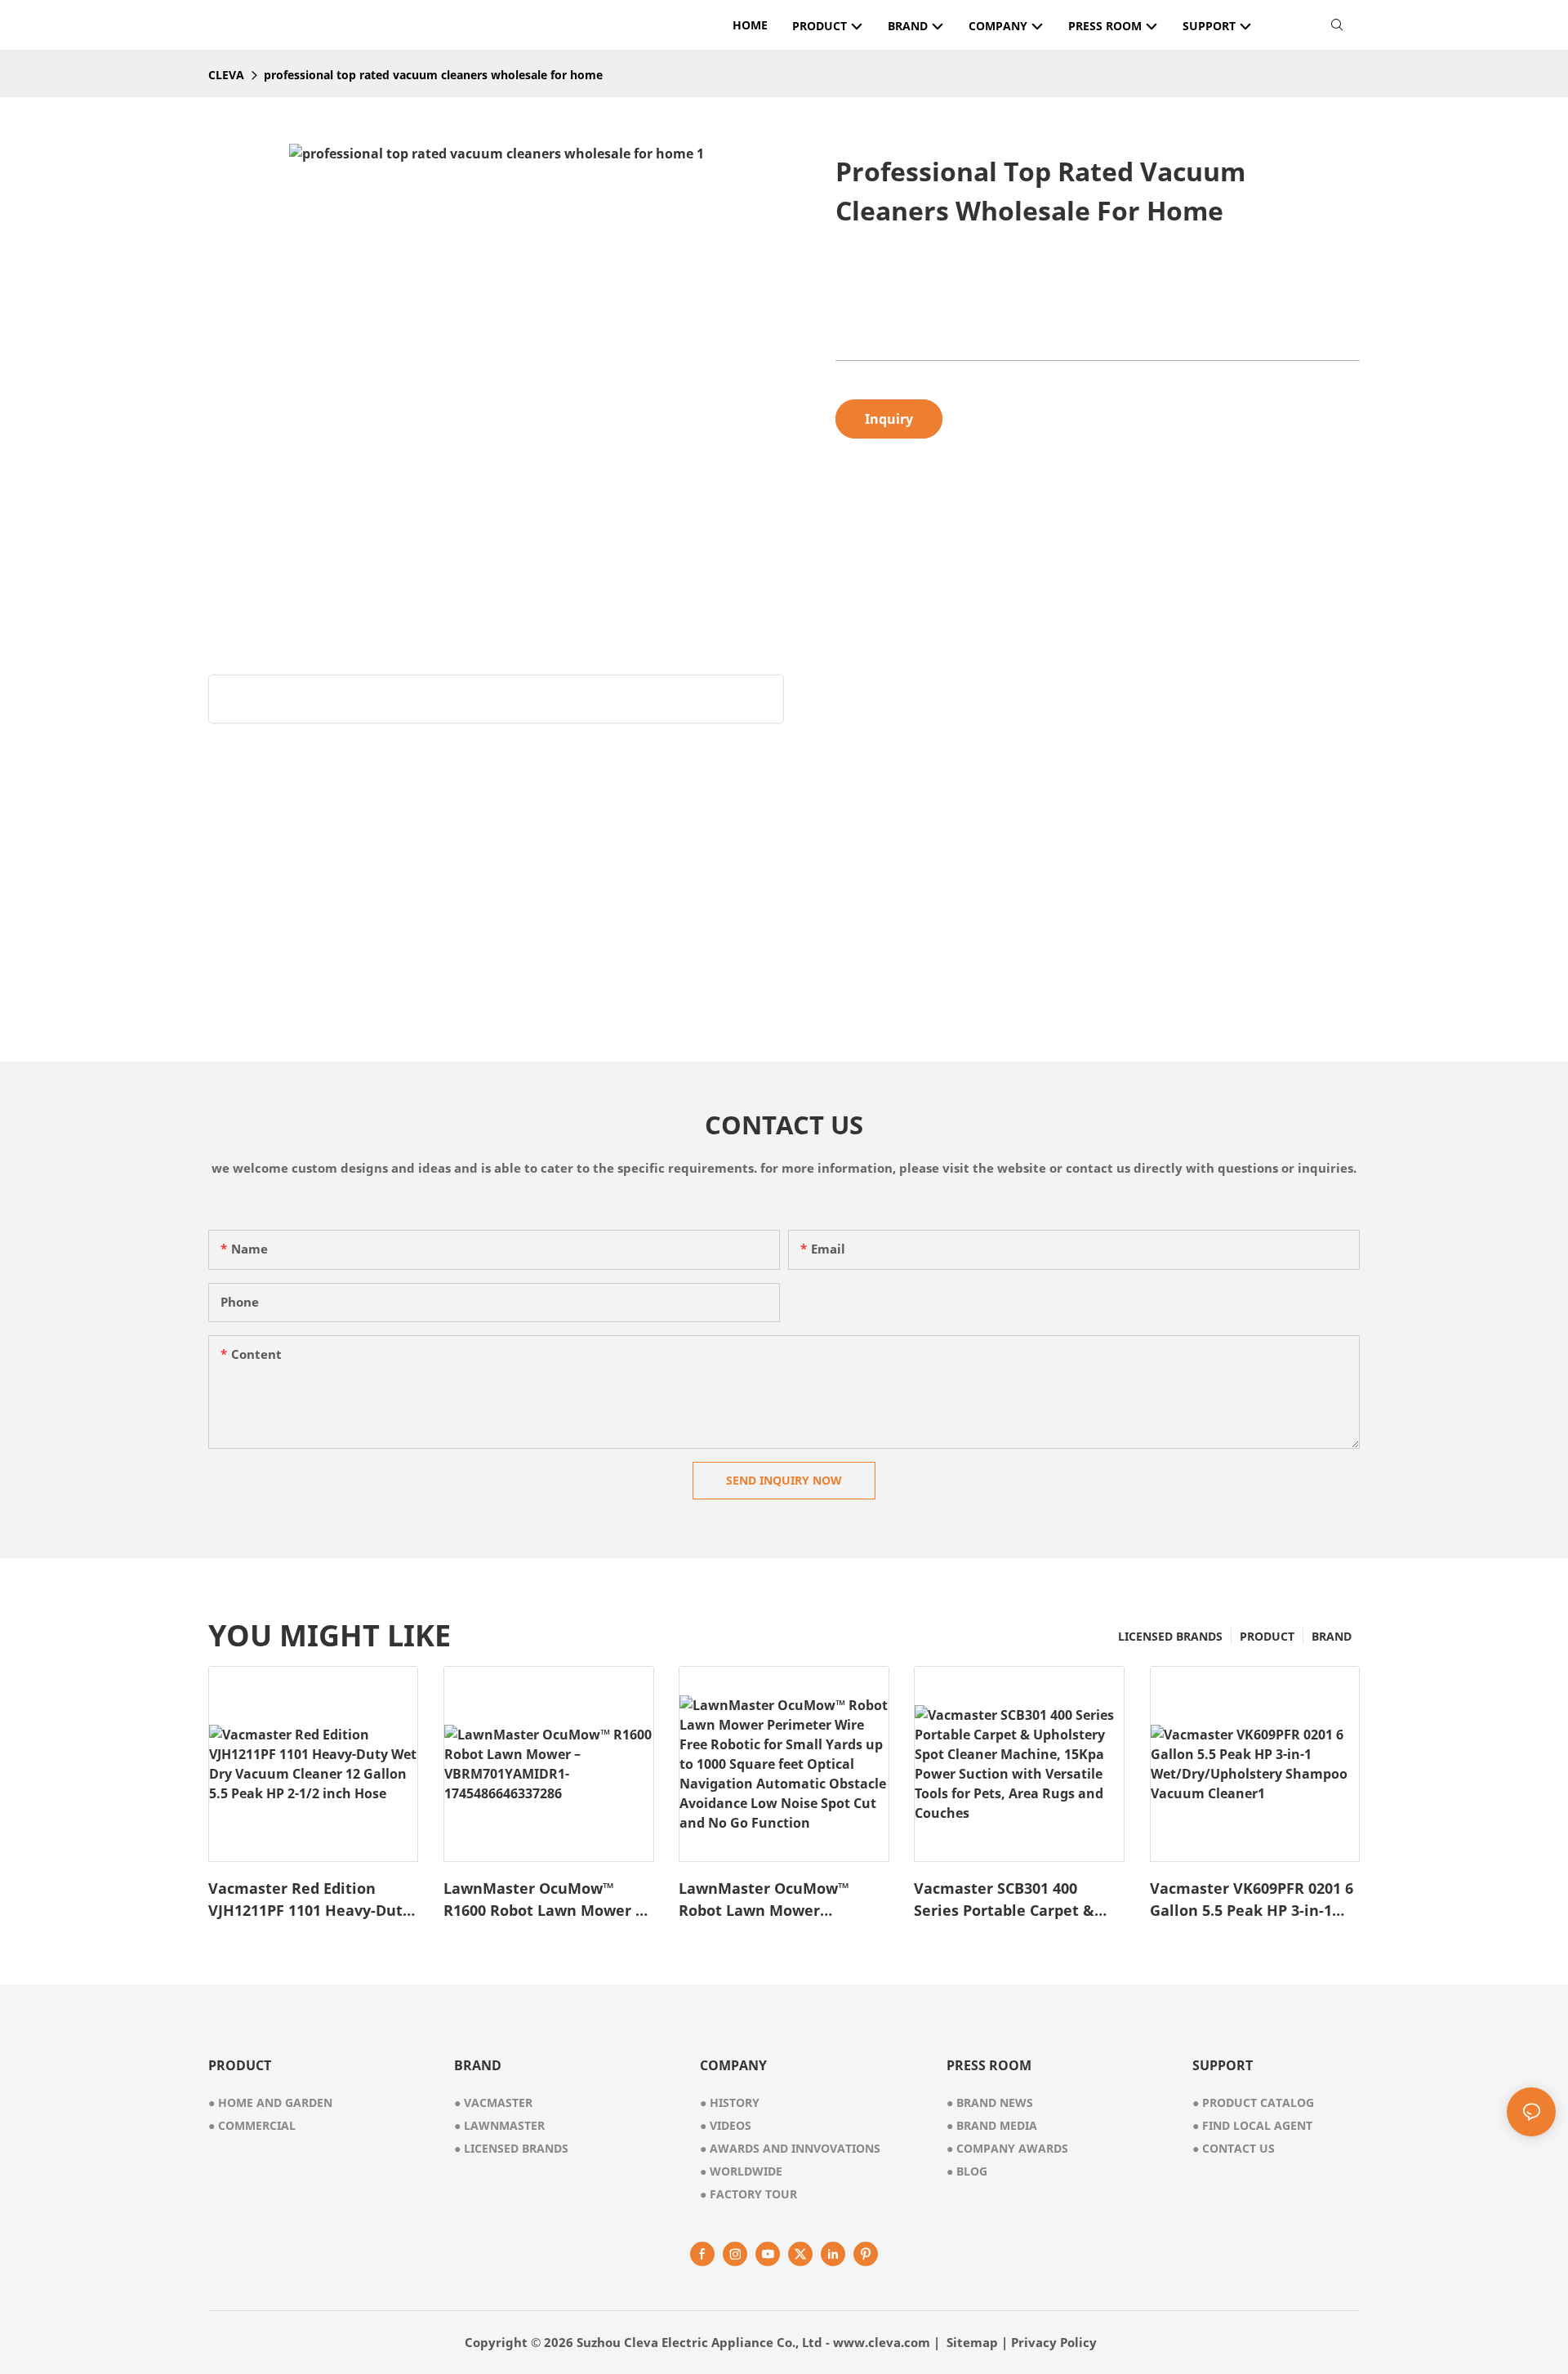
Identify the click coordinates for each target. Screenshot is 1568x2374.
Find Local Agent (1252, 2125)
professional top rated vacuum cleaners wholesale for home (433, 75)
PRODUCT (1267, 1636)
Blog (967, 2171)
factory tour (748, 2194)
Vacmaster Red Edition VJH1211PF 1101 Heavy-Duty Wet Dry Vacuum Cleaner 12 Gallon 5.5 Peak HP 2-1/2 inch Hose (311, 1900)
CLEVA (226, 75)
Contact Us (1234, 2148)
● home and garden (270, 2102)
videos (726, 2125)
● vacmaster (493, 2102)
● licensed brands (511, 2148)
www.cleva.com (882, 2342)
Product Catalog (1253, 2102)
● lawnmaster (499, 2125)
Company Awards (1007, 2148)
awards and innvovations (790, 2148)
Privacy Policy (1054, 2342)
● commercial (252, 2125)
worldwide (741, 2171)
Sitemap (972, 2342)
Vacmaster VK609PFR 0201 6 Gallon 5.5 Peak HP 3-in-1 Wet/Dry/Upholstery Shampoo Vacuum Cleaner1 (1252, 1900)
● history (730, 2102)
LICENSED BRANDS (1170, 1636)
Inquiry (889, 419)
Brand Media (992, 2125)
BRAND (1332, 1636)
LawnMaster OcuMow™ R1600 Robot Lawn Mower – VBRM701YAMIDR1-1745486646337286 (543, 1900)
